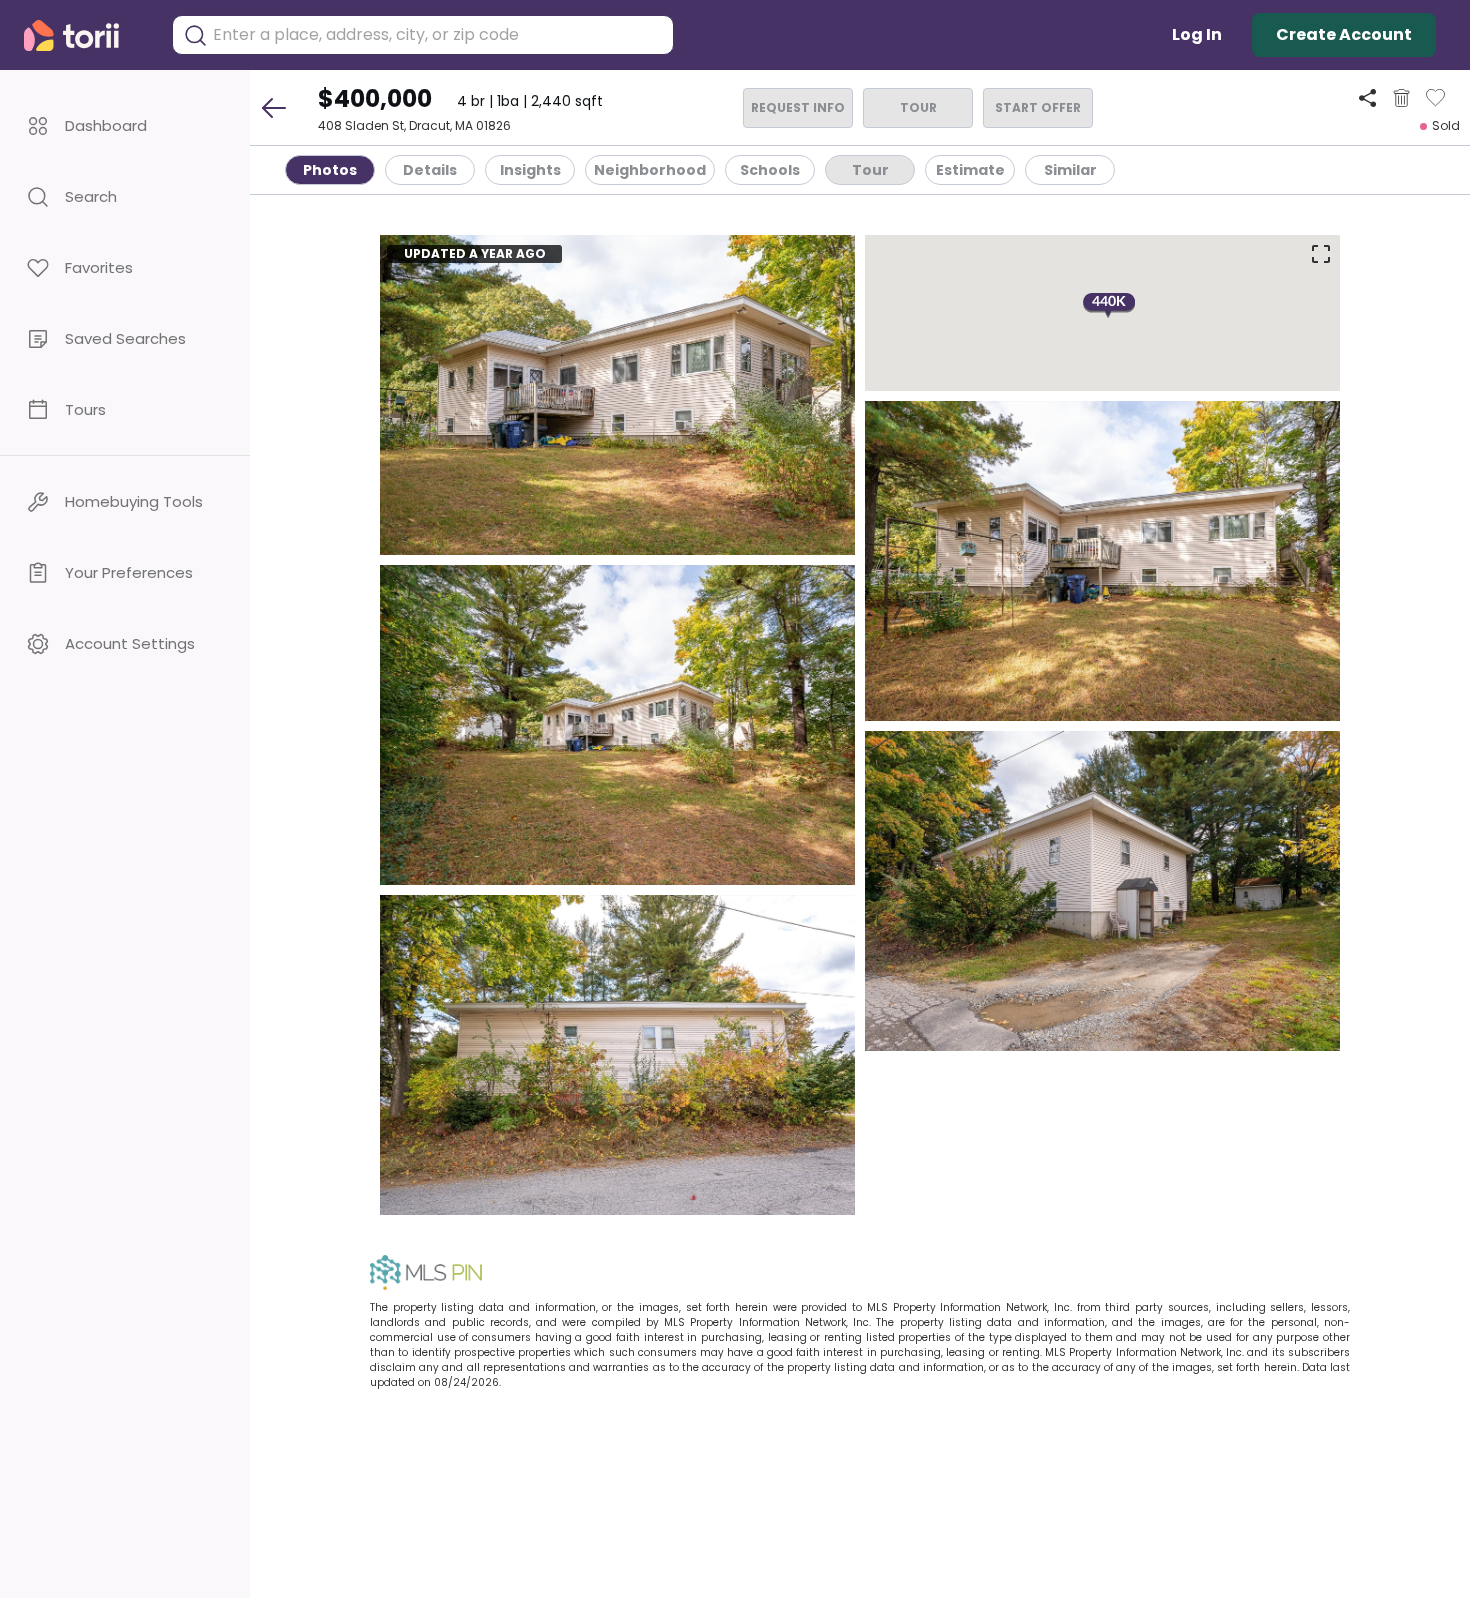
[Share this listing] (1367, 97)
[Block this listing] (1401, 98)
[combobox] (438, 35)
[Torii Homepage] (85, 35)
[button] (125, 125)
